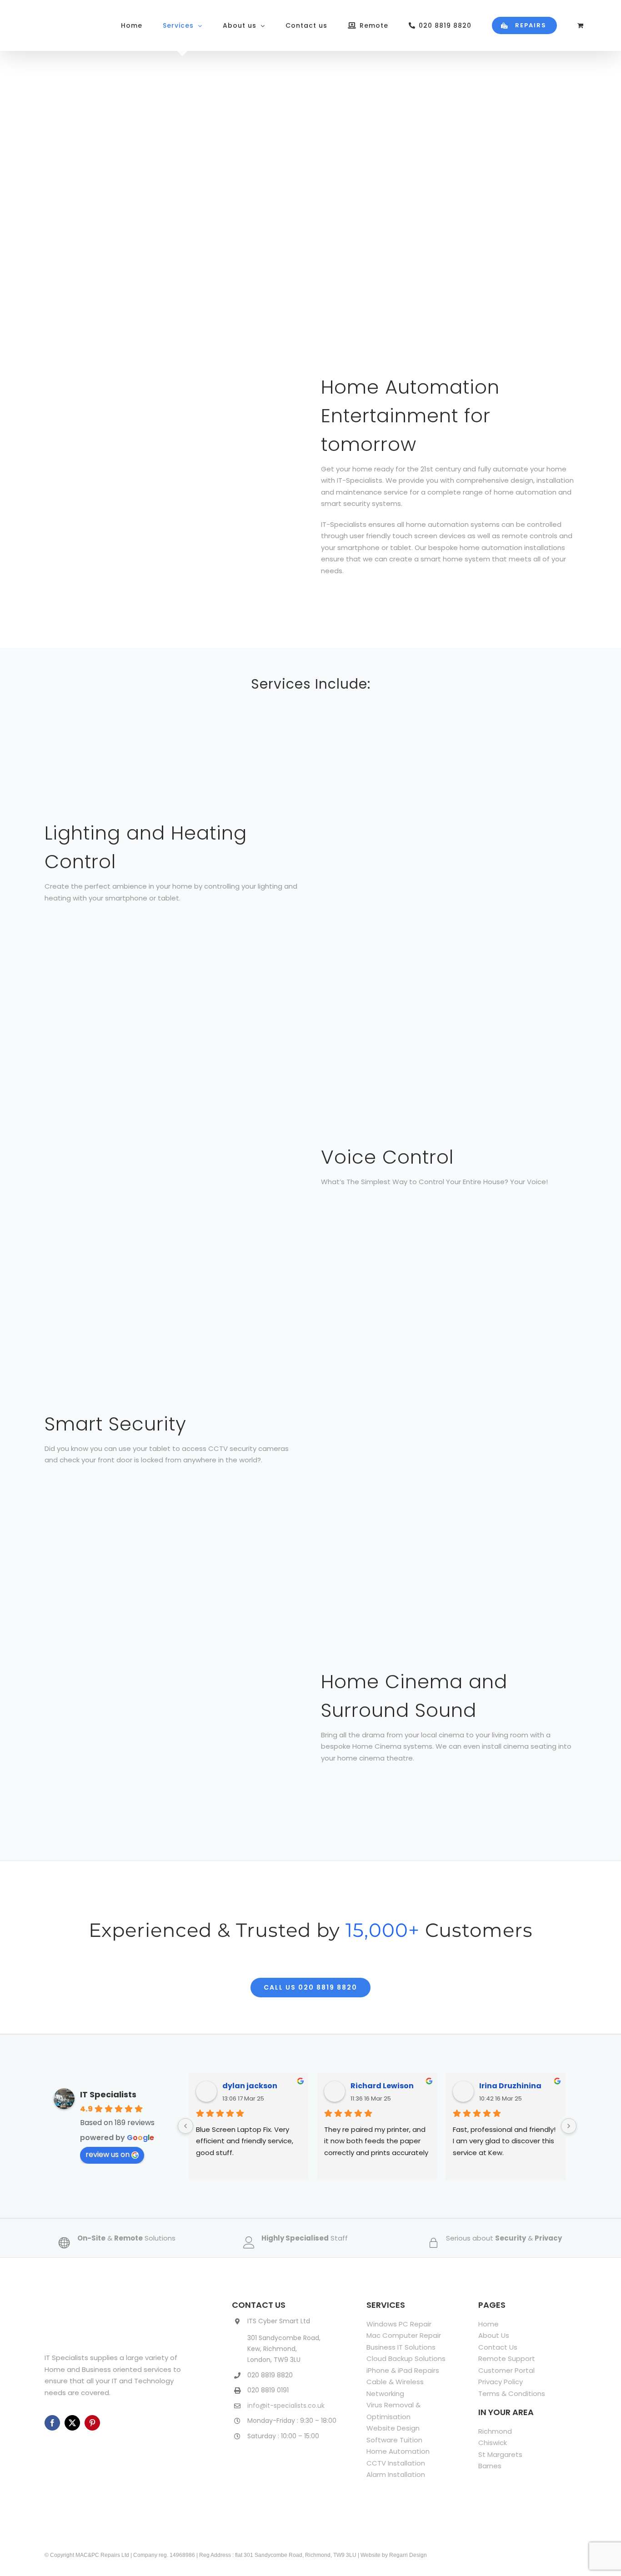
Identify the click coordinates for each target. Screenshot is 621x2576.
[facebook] (52, 2423)
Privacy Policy (501, 2382)
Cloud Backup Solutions (406, 2358)
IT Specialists (108, 2094)
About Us (494, 2335)
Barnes (490, 2466)
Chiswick (493, 2443)
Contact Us (498, 2347)
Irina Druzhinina (510, 2086)
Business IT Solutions (401, 2347)
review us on (108, 2154)
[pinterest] (92, 2423)
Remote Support (507, 2358)
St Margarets (500, 2454)
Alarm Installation (396, 2474)
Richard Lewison (382, 2086)
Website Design (393, 2428)
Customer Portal (506, 2370)
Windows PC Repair (399, 2324)
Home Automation (398, 2451)
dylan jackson (250, 2086)
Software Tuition (394, 2440)
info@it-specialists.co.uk (286, 2406)
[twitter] (72, 2423)
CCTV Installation (396, 2463)
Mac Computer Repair (404, 2335)
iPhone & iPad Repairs (403, 2370)
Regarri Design (408, 2555)
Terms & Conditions (512, 2393)
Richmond (495, 2431)
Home (488, 2324)
